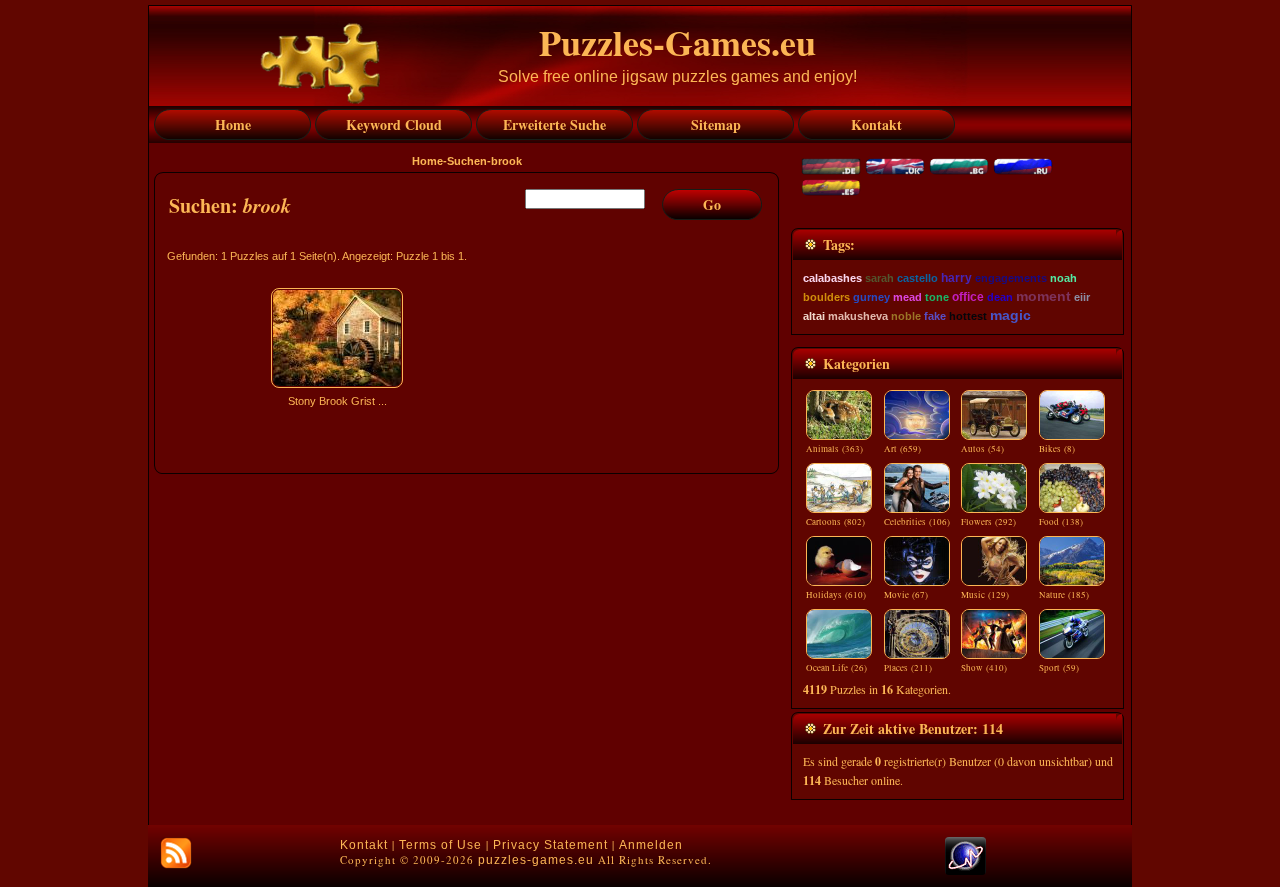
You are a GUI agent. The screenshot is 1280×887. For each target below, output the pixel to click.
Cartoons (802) (835, 522)
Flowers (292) (988, 522)
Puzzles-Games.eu (677, 42)
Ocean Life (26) (836, 668)
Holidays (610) (836, 595)
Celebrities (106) (917, 522)
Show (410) (984, 668)
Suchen (467, 161)
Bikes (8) (1057, 449)
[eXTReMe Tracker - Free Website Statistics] (965, 871)
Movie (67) (906, 595)
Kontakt (364, 845)
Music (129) (985, 595)
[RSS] (176, 853)
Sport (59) (1059, 668)
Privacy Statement (550, 845)
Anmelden (651, 845)
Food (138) (1061, 522)
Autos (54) (982, 449)
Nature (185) (1064, 595)
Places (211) (908, 668)
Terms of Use (440, 845)
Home (427, 161)
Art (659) (902, 449)
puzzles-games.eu (536, 860)
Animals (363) (834, 449)
